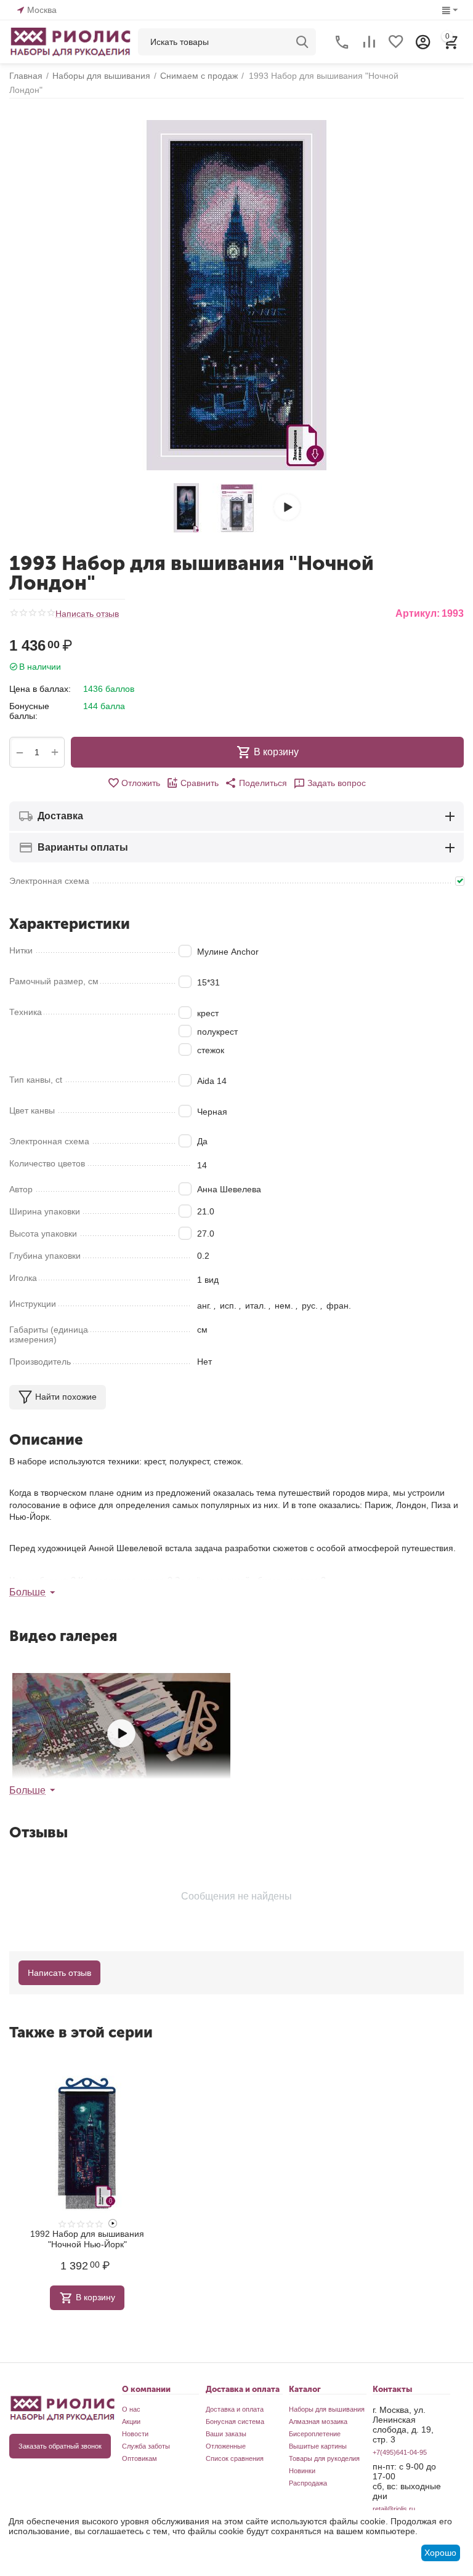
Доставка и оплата (235, 2409)
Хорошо (440, 2553)
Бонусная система (235, 2422)
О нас (131, 2409)
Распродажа (308, 2483)
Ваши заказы (226, 2434)
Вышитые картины (318, 2446)
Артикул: (418, 613)
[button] (256, 783)
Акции (131, 2422)
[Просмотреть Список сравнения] (369, 42)
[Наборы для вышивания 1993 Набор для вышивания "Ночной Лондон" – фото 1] (236, 295)
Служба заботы (146, 2446)
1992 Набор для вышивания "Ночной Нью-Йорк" (87, 2239)
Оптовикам (139, 2458)
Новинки (302, 2471)
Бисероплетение (315, 2434)
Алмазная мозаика (318, 2422)
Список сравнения (235, 2458)
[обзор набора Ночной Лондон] (121, 1734)
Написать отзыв (87, 614)
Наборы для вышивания (327, 2409)
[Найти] (302, 42)
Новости (135, 2434)
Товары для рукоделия (324, 2458)
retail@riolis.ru (394, 2509)
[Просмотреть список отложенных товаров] (396, 42)
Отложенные (226, 2446)
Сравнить (200, 783)
